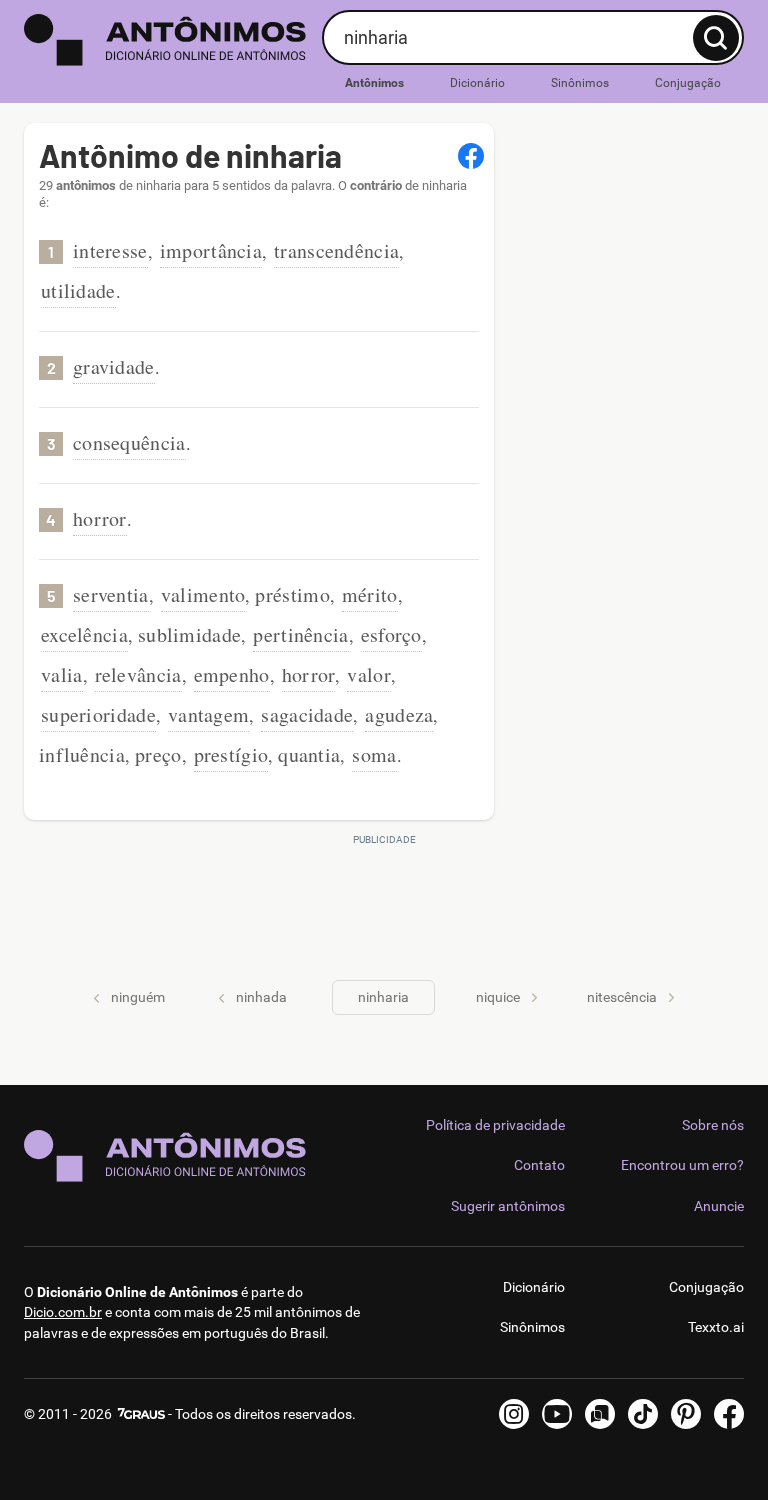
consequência (129, 442)
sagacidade (307, 714)
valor (369, 674)
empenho (232, 674)
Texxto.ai (716, 1327)
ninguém (138, 997)
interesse (110, 250)
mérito (370, 594)
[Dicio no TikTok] (643, 1414)
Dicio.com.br (63, 1312)
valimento (203, 594)
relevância (138, 674)
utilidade (78, 290)
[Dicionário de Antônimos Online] (165, 40)
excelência (84, 634)
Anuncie (719, 1206)
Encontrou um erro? (682, 1165)
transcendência (336, 250)
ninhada (261, 997)
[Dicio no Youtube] (557, 1414)
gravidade (114, 366)
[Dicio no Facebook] (729, 1414)
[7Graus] (140, 1414)
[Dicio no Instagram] (514, 1414)
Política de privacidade (495, 1125)
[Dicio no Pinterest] (686, 1414)
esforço (391, 634)
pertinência (300, 634)
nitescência (622, 997)
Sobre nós (713, 1125)
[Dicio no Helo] (600, 1414)
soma (374, 754)
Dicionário (477, 83)
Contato (539, 1165)
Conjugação (688, 83)
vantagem (208, 714)
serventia (111, 594)
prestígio (231, 754)
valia (62, 674)
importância (211, 250)
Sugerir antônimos (508, 1206)
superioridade (98, 714)
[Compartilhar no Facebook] (471, 156)
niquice (498, 997)
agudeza (399, 714)
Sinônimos (580, 83)
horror (100, 518)
